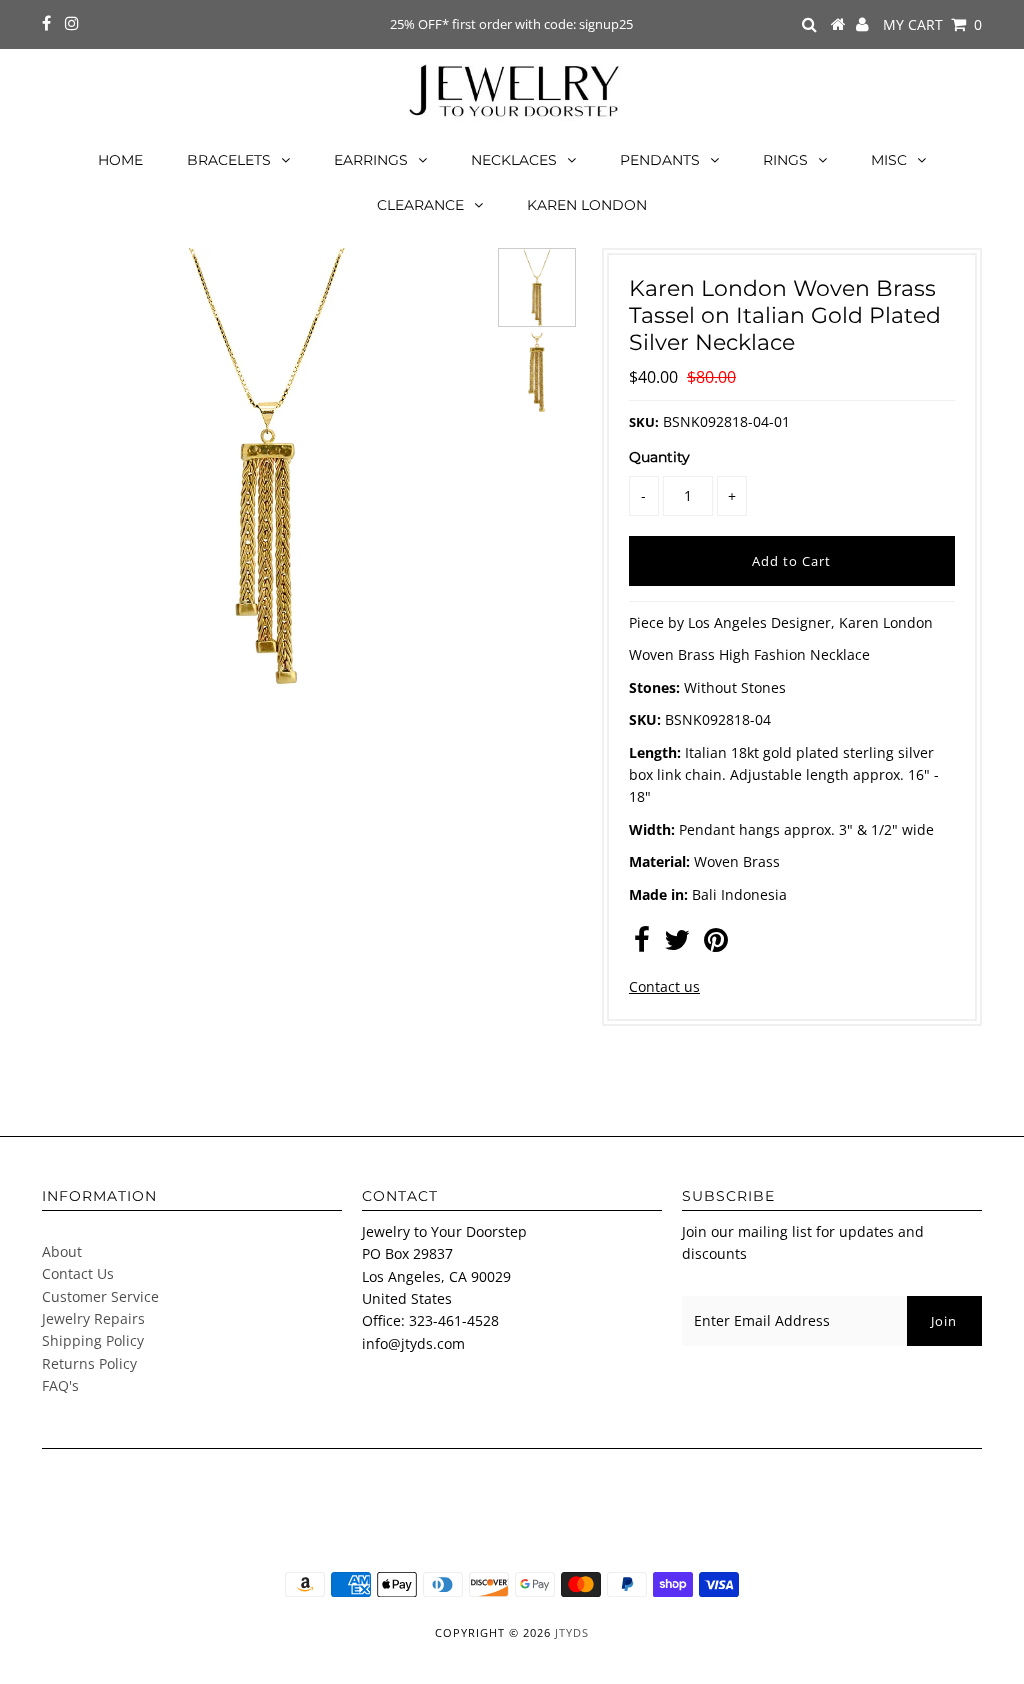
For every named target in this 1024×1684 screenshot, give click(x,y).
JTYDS (572, 1632)
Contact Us (78, 1273)
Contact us (664, 986)
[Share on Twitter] (677, 944)
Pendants (660, 160)
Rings (785, 160)
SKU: (644, 422)
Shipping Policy (93, 1340)
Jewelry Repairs (93, 1318)
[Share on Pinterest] (716, 944)
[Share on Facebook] (642, 944)
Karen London (587, 205)
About (62, 1251)
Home (120, 160)
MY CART (932, 24)
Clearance (420, 205)
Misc (889, 160)
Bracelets (229, 160)
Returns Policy (89, 1363)
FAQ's (60, 1385)
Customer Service (100, 1296)
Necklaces (514, 160)
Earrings (371, 160)
